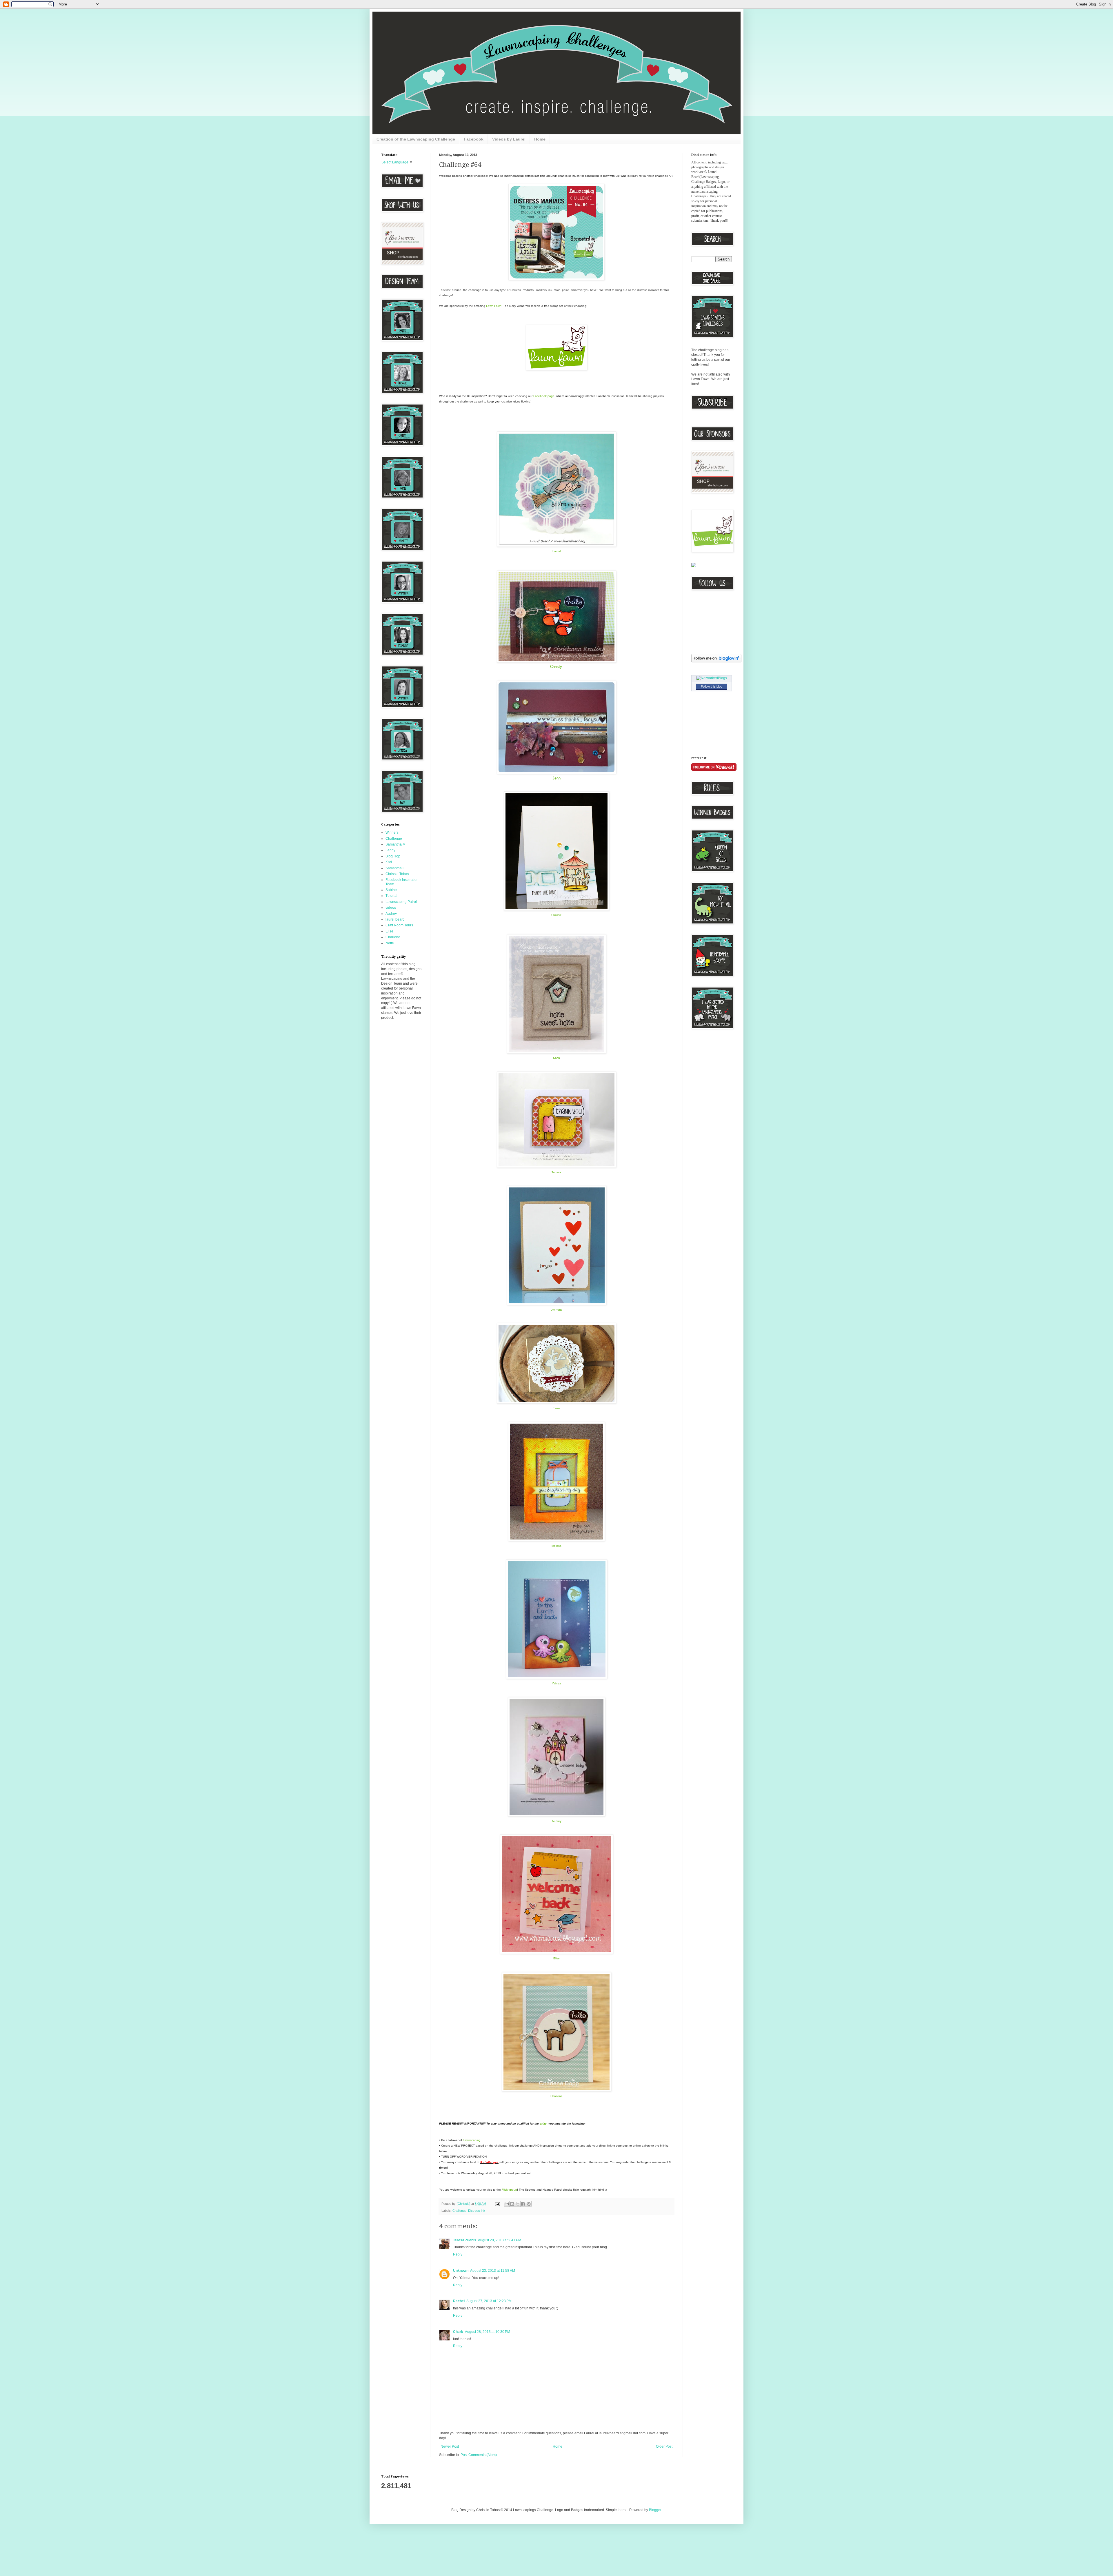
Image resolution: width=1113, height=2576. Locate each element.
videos (391, 908)
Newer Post (450, 2446)
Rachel (459, 2301)
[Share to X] (518, 2204)
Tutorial (391, 896)
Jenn (556, 778)
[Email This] (507, 2204)
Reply (458, 2254)
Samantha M (395, 844)
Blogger (655, 2510)
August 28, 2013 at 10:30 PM (488, 2332)
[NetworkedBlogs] (712, 678)
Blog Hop (393, 856)
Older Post (664, 2446)
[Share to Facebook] (523, 2204)
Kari (389, 862)
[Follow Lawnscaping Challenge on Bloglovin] (716, 661)
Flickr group (509, 2190)
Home (540, 139)
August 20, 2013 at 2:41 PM (500, 2240)
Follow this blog (712, 686)
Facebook (474, 139)
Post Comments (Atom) (479, 2455)
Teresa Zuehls (465, 2240)
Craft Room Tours (399, 925)
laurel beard (395, 919)
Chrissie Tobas (397, 874)
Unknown (461, 2271)
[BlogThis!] (512, 2204)
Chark (458, 2332)
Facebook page (544, 396)
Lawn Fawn (494, 306)
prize (543, 2124)
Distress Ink (477, 2211)
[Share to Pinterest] (529, 2204)
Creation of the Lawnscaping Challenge (416, 139)
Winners (392, 832)
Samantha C (395, 868)
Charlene (393, 937)
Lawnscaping (472, 2140)
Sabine (391, 890)
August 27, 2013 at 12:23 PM (489, 2301)
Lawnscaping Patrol (401, 902)
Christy (556, 667)
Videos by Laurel (509, 139)
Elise (389, 931)
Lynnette (557, 1310)
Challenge (459, 2211)
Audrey (557, 1821)
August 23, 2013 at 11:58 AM (493, 2271)
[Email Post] (497, 2204)
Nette (390, 943)
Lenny (390, 850)
